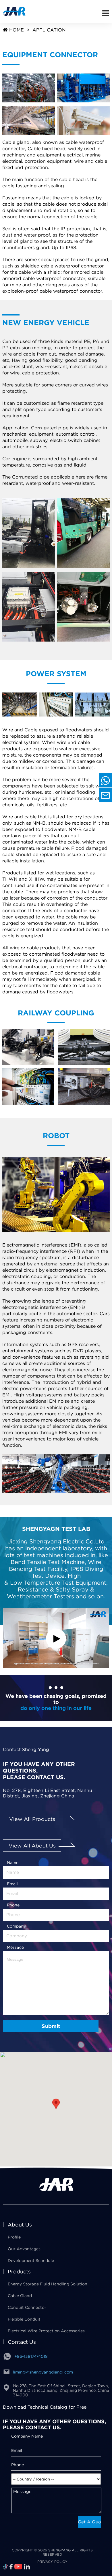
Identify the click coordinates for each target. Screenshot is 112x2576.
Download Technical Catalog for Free (45, 2407)
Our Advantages (24, 2249)
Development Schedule (31, 2261)
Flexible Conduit (24, 2319)
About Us (20, 2225)
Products (19, 2272)
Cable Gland (20, 2296)
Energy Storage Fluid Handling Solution (48, 2284)
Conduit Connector (27, 2307)
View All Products (32, 1819)
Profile (14, 2237)
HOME (17, 30)
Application (49, 30)
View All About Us (32, 1846)
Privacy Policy (52, 2562)
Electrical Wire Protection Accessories (46, 2331)
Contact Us (22, 2342)
